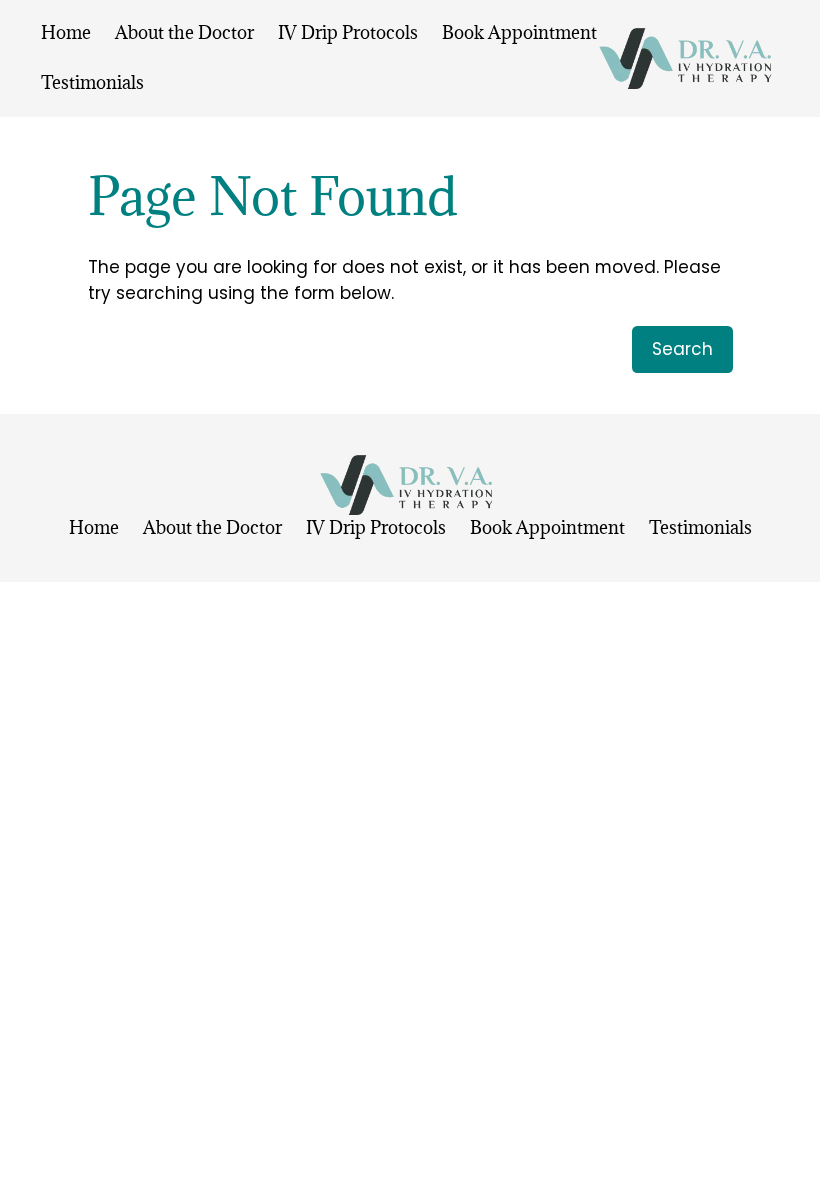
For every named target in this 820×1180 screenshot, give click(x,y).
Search (682, 349)
